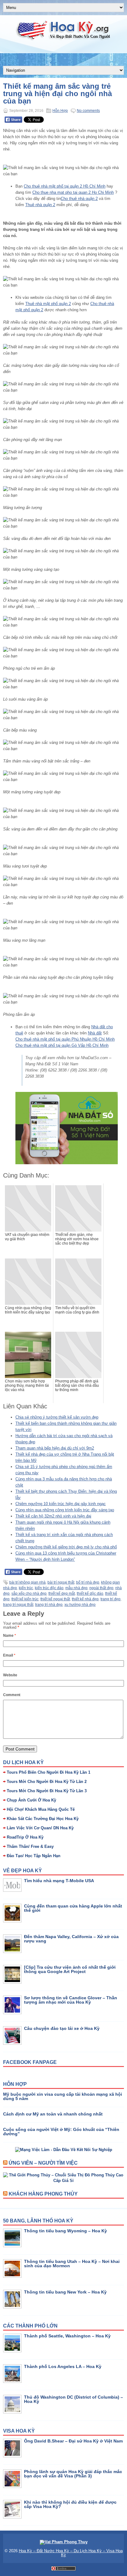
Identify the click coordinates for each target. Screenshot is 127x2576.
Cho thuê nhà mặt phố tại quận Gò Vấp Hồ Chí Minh (62, 1045)
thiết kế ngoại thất (55, 1599)
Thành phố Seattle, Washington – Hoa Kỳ (67, 2336)
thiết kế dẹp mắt (62, 1594)
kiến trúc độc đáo (49, 1588)
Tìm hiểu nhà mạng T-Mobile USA (59, 1881)
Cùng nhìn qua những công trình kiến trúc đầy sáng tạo (65, 1510)
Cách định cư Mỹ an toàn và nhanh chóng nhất (53, 2114)
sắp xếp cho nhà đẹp (29, 1594)
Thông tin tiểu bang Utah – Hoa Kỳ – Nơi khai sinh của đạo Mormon (72, 2264)
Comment (12, 1695)
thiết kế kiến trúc (25, 1599)
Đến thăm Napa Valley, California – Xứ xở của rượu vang (71, 1939)
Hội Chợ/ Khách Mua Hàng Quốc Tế (41, 1809)
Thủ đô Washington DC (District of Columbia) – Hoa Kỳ (74, 2399)
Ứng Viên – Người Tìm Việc (43, 2163)
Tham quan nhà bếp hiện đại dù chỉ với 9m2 (55, 1448)
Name (10, 1636)
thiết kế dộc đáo (90, 1594)
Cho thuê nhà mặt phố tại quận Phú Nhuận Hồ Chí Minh (65, 1039)
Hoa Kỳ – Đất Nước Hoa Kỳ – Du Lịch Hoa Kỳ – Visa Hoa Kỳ (71, 2553)
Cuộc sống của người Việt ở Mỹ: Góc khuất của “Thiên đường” (61, 2132)
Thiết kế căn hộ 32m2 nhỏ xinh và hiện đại (53, 1516)
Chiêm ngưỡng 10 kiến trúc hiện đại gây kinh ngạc (61, 1504)
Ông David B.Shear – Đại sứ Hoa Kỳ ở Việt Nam (73, 2441)
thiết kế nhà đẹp (85, 1599)
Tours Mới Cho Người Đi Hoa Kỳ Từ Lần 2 (47, 1782)
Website (10, 1675)
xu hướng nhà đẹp (80, 1605)
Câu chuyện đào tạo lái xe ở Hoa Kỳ (62, 2028)
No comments (88, 111)
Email (9, 1655)
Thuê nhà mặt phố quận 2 (48, 304)
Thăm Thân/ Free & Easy (30, 1846)
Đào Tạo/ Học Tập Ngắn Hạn (34, 1856)
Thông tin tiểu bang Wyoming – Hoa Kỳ (66, 2231)
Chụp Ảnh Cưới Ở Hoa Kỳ (31, 1800)
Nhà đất (95, 1033)
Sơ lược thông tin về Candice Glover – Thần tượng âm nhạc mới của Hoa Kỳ (71, 2000)
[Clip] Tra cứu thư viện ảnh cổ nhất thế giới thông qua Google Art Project (70, 1969)
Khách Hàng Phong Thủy (43, 2194)
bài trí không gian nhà (27, 1582)
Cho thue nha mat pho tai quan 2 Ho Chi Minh (73, 192)
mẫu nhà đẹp (76, 1588)
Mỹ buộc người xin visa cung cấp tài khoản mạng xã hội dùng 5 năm (63, 2096)
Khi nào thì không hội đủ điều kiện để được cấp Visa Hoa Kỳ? (70, 2504)
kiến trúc (26, 1588)
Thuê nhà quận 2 (40, 205)
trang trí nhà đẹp (49, 1605)
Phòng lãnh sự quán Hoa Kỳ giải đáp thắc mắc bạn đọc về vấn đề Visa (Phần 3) (73, 2474)
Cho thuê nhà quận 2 (79, 199)
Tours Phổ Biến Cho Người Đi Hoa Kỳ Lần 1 (49, 1772)
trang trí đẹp (111, 1599)
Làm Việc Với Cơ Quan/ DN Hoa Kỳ (40, 1828)
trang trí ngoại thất (18, 1605)
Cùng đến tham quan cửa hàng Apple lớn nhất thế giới (73, 1908)
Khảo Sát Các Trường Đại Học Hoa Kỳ (43, 1819)
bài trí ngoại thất (61, 1582)
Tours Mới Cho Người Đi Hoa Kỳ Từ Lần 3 (47, 1791)
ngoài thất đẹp (101, 1588)
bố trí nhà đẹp (88, 1582)
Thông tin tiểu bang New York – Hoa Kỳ (65, 2292)
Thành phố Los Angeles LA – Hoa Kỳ (63, 2366)
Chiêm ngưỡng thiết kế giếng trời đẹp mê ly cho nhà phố (66, 1547)
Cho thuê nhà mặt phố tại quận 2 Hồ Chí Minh (65, 186)
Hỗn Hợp (60, 111)
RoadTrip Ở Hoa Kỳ (25, 1837)
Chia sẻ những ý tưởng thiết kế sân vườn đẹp (57, 1417)
